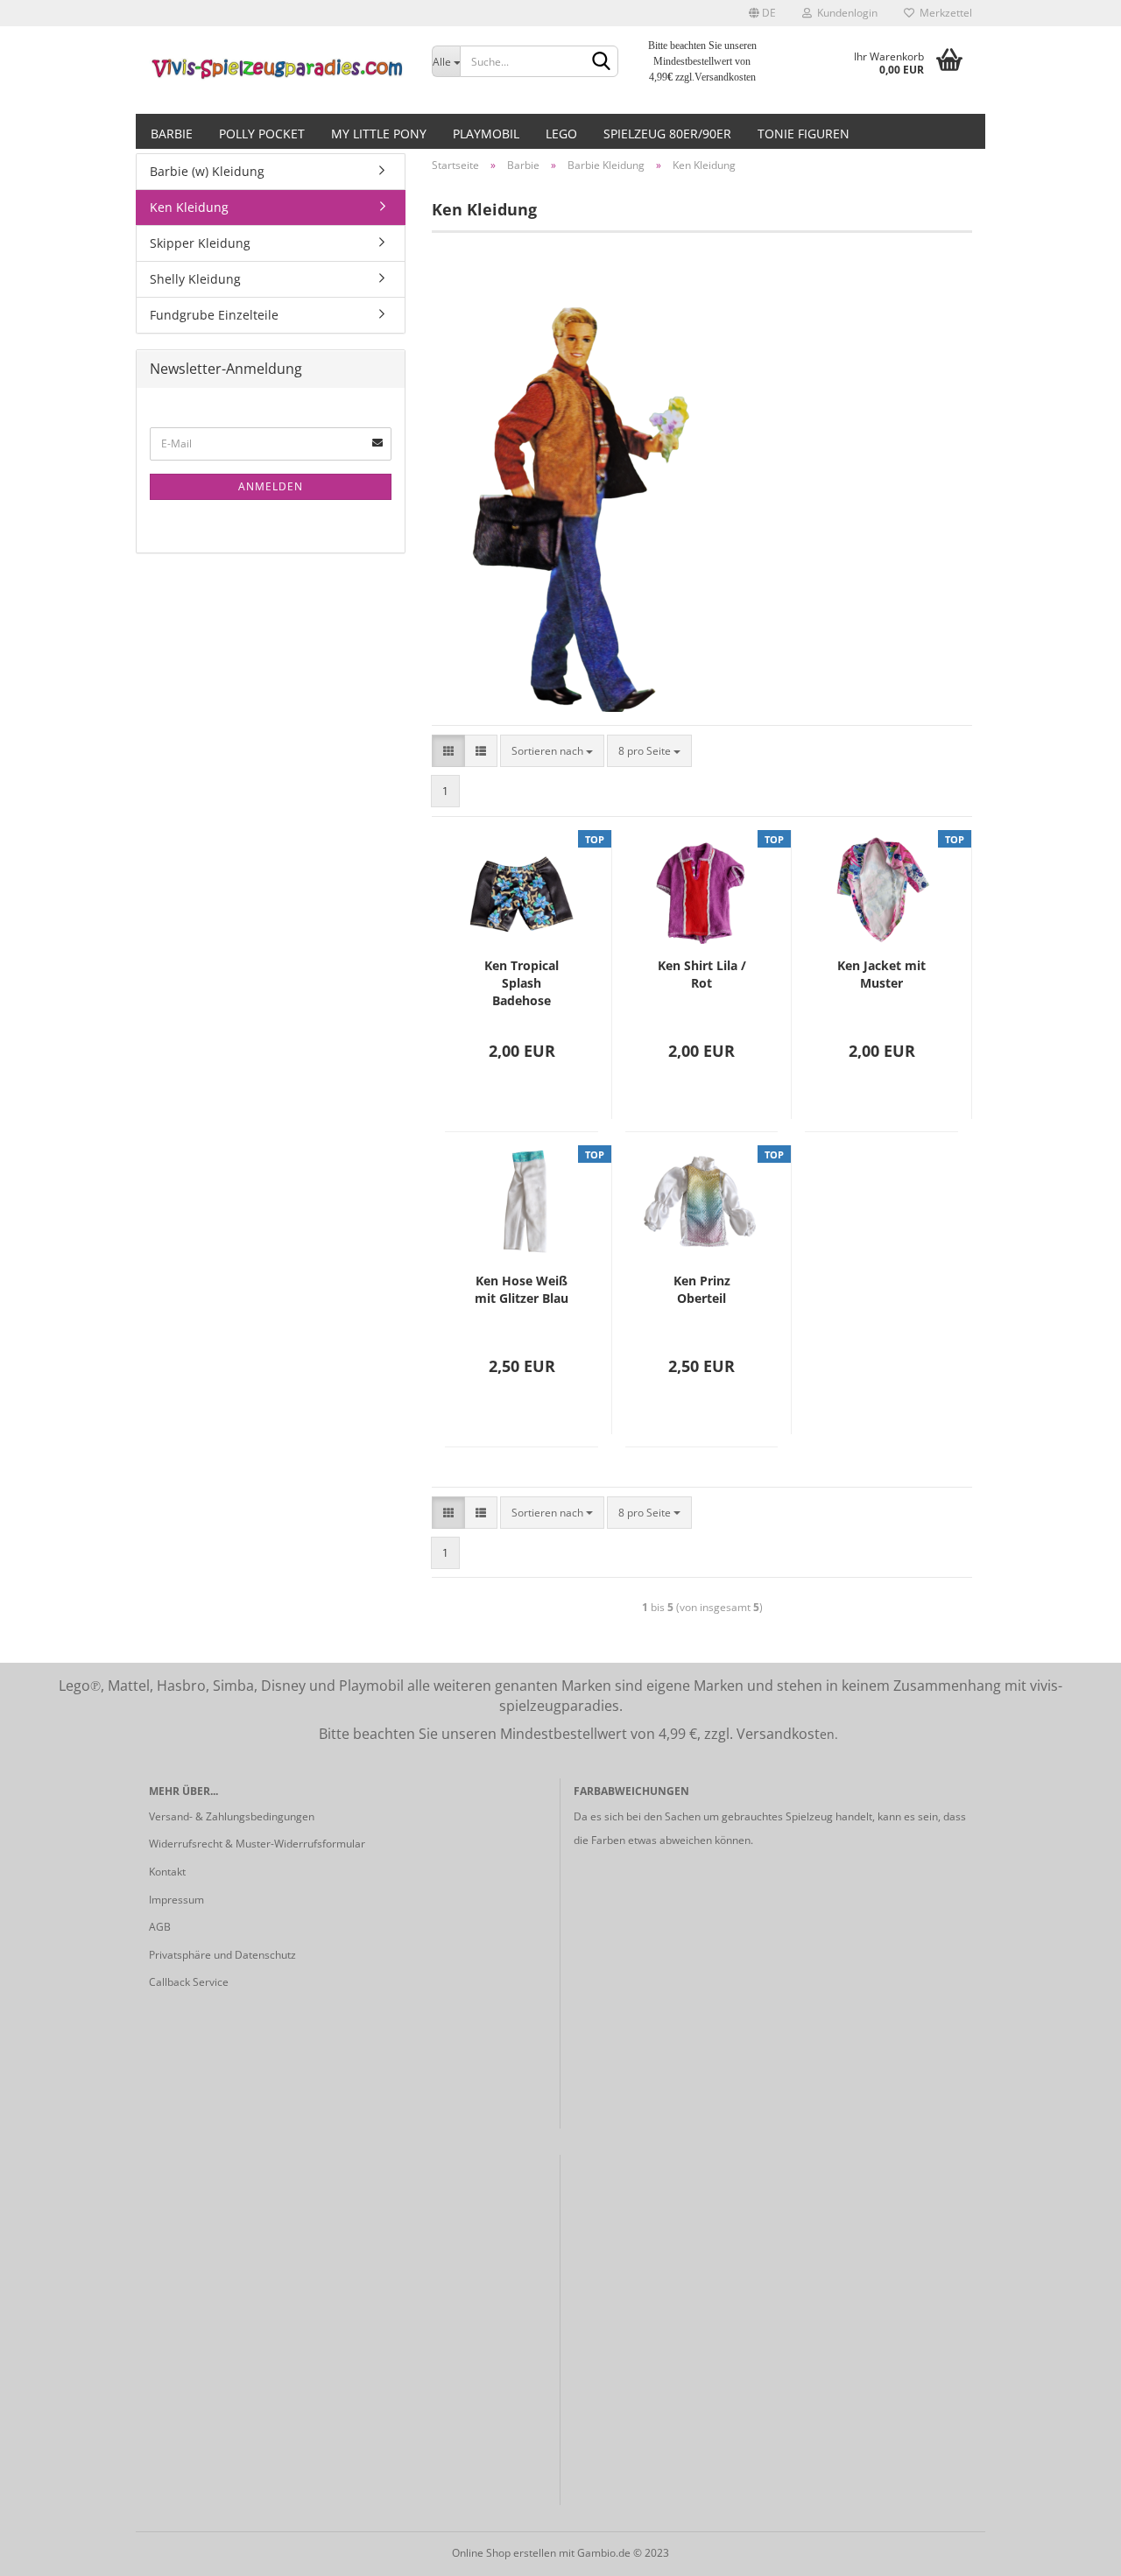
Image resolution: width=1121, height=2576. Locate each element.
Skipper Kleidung (200, 243)
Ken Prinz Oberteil (702, 1289)
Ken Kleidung (189, 207)
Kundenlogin (845, 13)
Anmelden (271, 486)
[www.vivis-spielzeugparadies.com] (277, 70)
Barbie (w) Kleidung (207, 171)
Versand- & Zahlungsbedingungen (232, 1816)
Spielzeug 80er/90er (667, 134)
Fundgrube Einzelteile (214, 315)
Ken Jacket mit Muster (881, 974)
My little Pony (379, 134)
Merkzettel (943, 13)
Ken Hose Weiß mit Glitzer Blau (522, 1289)
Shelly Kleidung (195, 279)
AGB (160, 1927)
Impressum (176, 1900)
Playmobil (486, 134)
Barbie (172, 134)
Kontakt (167, 1872)
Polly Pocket (262, 134)
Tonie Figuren (804, 134)
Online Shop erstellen (504, 2553)
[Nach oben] (1073, 2550)
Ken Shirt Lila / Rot (702, 974)
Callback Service (189, 1982)
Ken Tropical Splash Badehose (522, 983)
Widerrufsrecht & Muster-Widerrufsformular (257, 1844)
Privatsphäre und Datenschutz (222, 1955)
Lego (561, 134)
